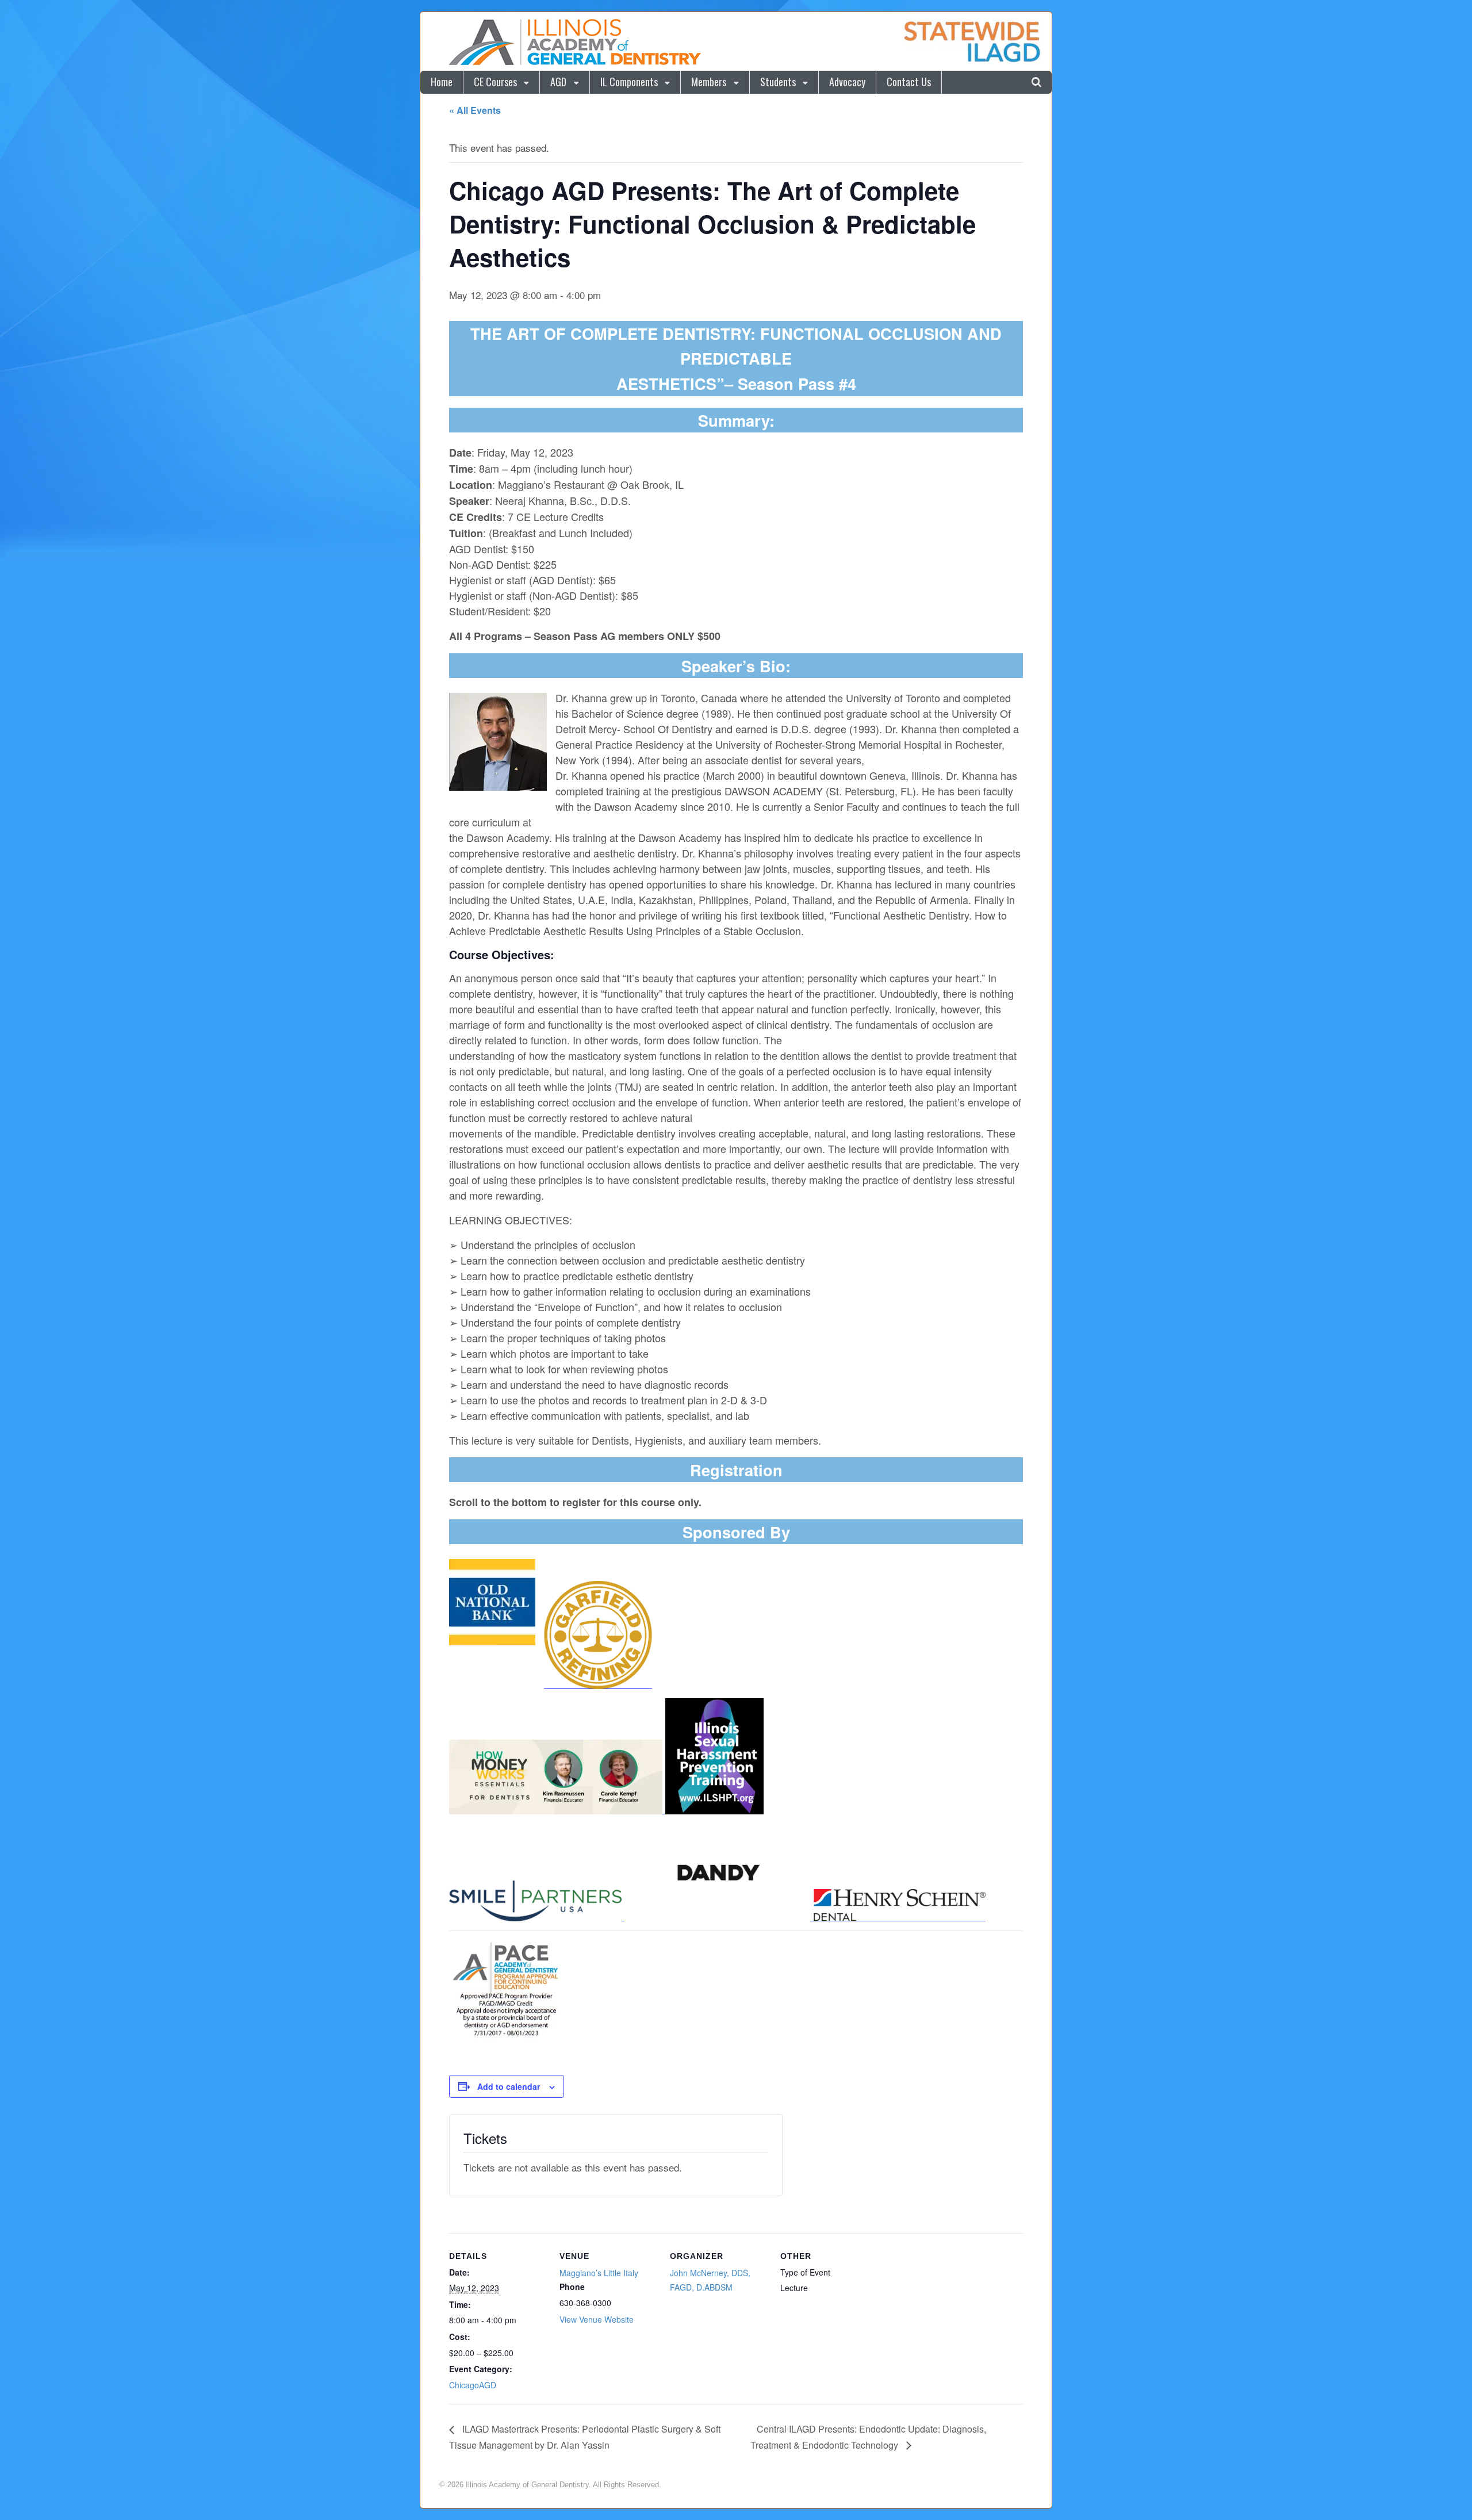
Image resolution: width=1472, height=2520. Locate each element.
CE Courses (495, 82)
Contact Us (909, 82)
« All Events (475, 110)
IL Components (629, 82)
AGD (558, 82)
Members (709, 82)
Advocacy (847, 82)
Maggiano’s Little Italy (599, 2273)
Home (442, 82)
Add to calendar (509, 2086)
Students (778, 82)
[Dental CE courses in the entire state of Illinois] (574, 63)
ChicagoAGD (473, 2385)
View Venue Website (597, 2319)
